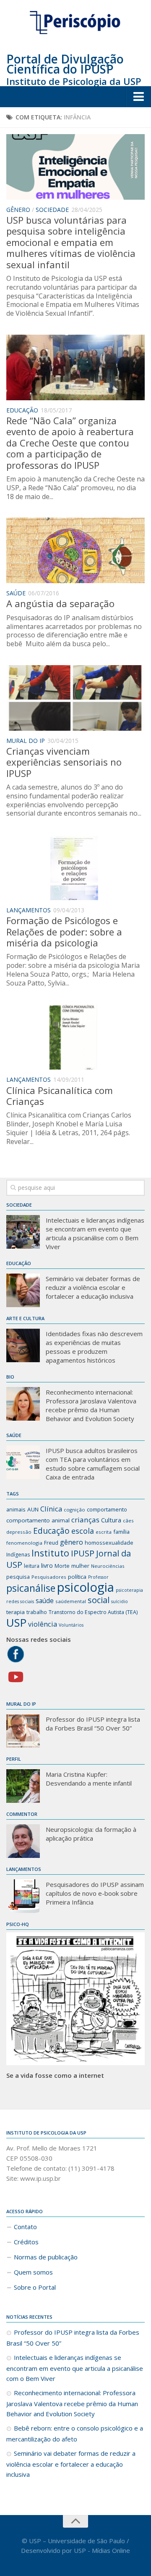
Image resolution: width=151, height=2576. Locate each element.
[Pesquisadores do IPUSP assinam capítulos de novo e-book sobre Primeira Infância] (23, 1896)
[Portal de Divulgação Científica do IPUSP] (75, 23)
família (121, 1532)
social (99, 1600)
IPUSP (83, 1553)
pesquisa (18, 1577)
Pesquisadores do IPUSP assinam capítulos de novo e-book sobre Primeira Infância (95, 1893)
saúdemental (71, 1601)
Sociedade (52, 210)
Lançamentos (29, 910)
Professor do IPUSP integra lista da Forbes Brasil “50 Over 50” (93, 1724)
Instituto (50, 1553)
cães (128, 1521)
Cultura (111, 1520)
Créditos (26, 2242)
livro (47, 1565)
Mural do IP (26, 741)
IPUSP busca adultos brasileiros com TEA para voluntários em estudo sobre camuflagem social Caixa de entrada (93, 1464)
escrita (104, 1532)
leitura (32, 1566)
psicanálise (31, 1588)
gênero (72, 1542)
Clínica (51, 1509)
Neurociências (108, 1566)
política (77, 1577)
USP (16, 1622)
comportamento (107, 1509)
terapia (16, 1612)
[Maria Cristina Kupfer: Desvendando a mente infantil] (23, 1786)
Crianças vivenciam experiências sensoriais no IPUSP (64, 762)
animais (16, 1509)
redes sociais (20, 1601)
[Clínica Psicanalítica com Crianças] (75, 1037)
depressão (19, 1532)
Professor (98, 1577)
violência (43, 1624)
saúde (45, 1601)
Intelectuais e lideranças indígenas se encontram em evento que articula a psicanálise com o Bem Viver (95, 1233)
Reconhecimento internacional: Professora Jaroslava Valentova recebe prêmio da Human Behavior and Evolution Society (91, 1405)
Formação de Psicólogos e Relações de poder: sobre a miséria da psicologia (64, 931)
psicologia (86, 1587)
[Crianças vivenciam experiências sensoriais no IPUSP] (75, 698)
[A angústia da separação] (75, 550)
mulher (80, 1566)
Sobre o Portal (35, 2287)
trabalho (37, 1612)
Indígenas (18, 1555)
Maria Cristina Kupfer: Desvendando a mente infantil (89, 1779)
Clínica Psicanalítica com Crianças (60, 1096)
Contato (25, 2227)
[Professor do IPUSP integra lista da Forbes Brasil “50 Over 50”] (23, 1731)
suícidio (120, 1601)
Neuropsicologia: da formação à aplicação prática (91, 1834)
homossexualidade (109, 1543)
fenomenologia (24, 1543)
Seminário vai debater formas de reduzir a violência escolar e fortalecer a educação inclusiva (93, 1287)
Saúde (16, 593)
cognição (74, 1510)
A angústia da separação (60, 603)
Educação (22, 410)
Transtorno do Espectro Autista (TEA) (93, 1612)
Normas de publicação (46, 2257)
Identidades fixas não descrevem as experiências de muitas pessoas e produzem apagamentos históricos (94, 1347)
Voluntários (71, 1625)
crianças (85, 1520)
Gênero (18, 210)
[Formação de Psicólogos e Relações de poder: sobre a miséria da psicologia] (75, 867)
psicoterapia (129, 1590)
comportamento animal (38, 1520)
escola (83, 1531)
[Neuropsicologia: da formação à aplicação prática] (23, 1841)
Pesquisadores (49, 1577)
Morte (62, 1566)
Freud (51, 1543)
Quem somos (33, 2272)
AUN (33, 1509)
